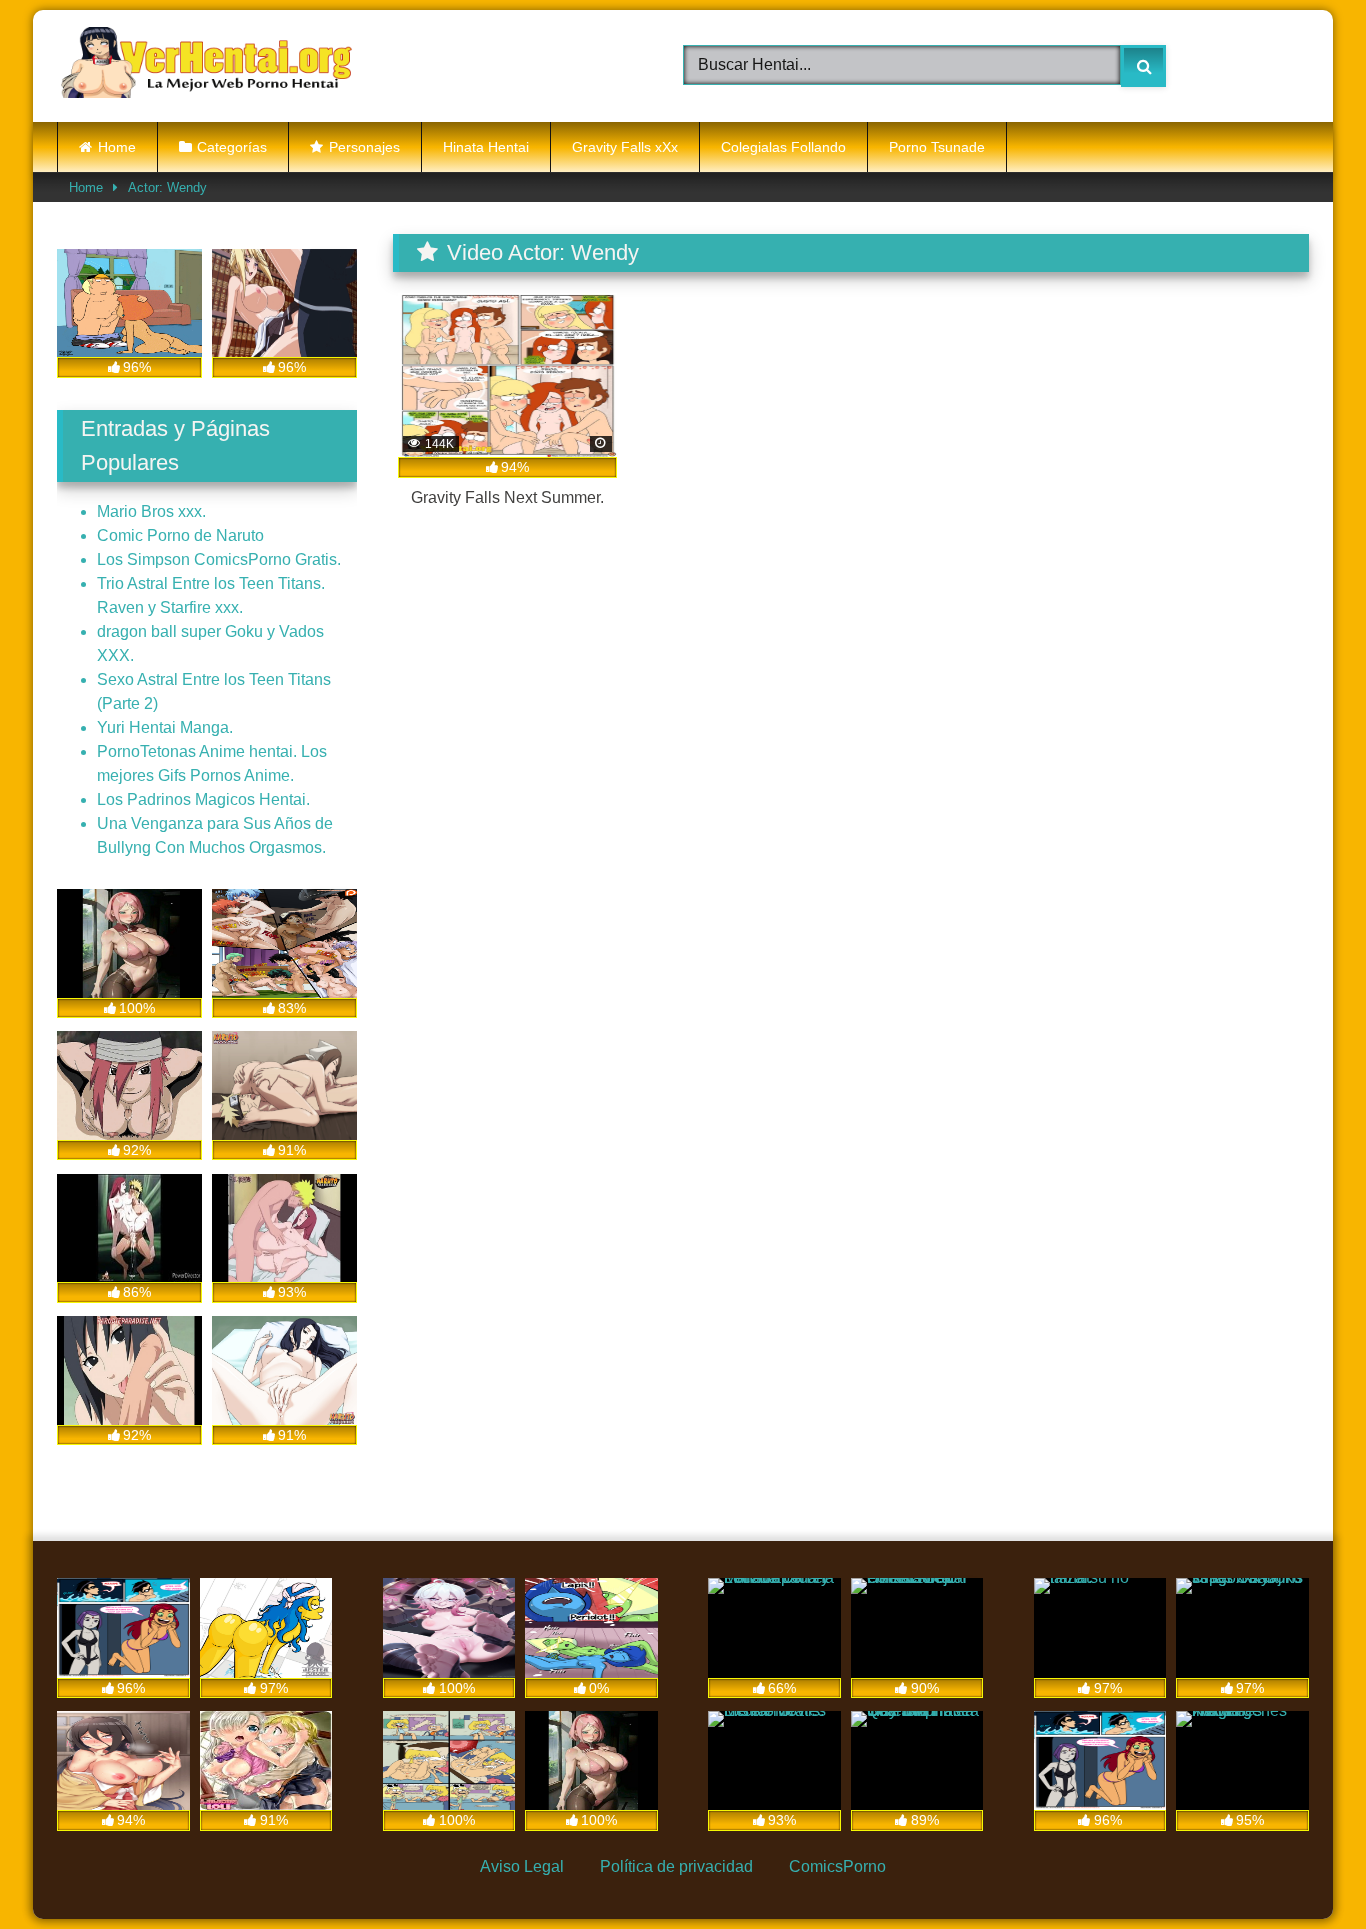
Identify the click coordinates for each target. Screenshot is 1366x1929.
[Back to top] (1302, 1867)
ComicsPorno (837, 1866)
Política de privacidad (676, 1866)
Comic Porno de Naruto (180, 535)
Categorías (232, 147)
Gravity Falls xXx (625, 147)
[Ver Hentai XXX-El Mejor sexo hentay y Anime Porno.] (207, 66)
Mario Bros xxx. (151, 511)
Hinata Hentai (486, 147)
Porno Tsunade (937, 147)
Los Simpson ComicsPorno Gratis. (219, 559)
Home (117, 147)
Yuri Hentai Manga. (165, 727)
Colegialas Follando (783, 147)
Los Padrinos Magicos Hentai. (203, 799)
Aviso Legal (522, 1866)
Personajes (364, 147)
